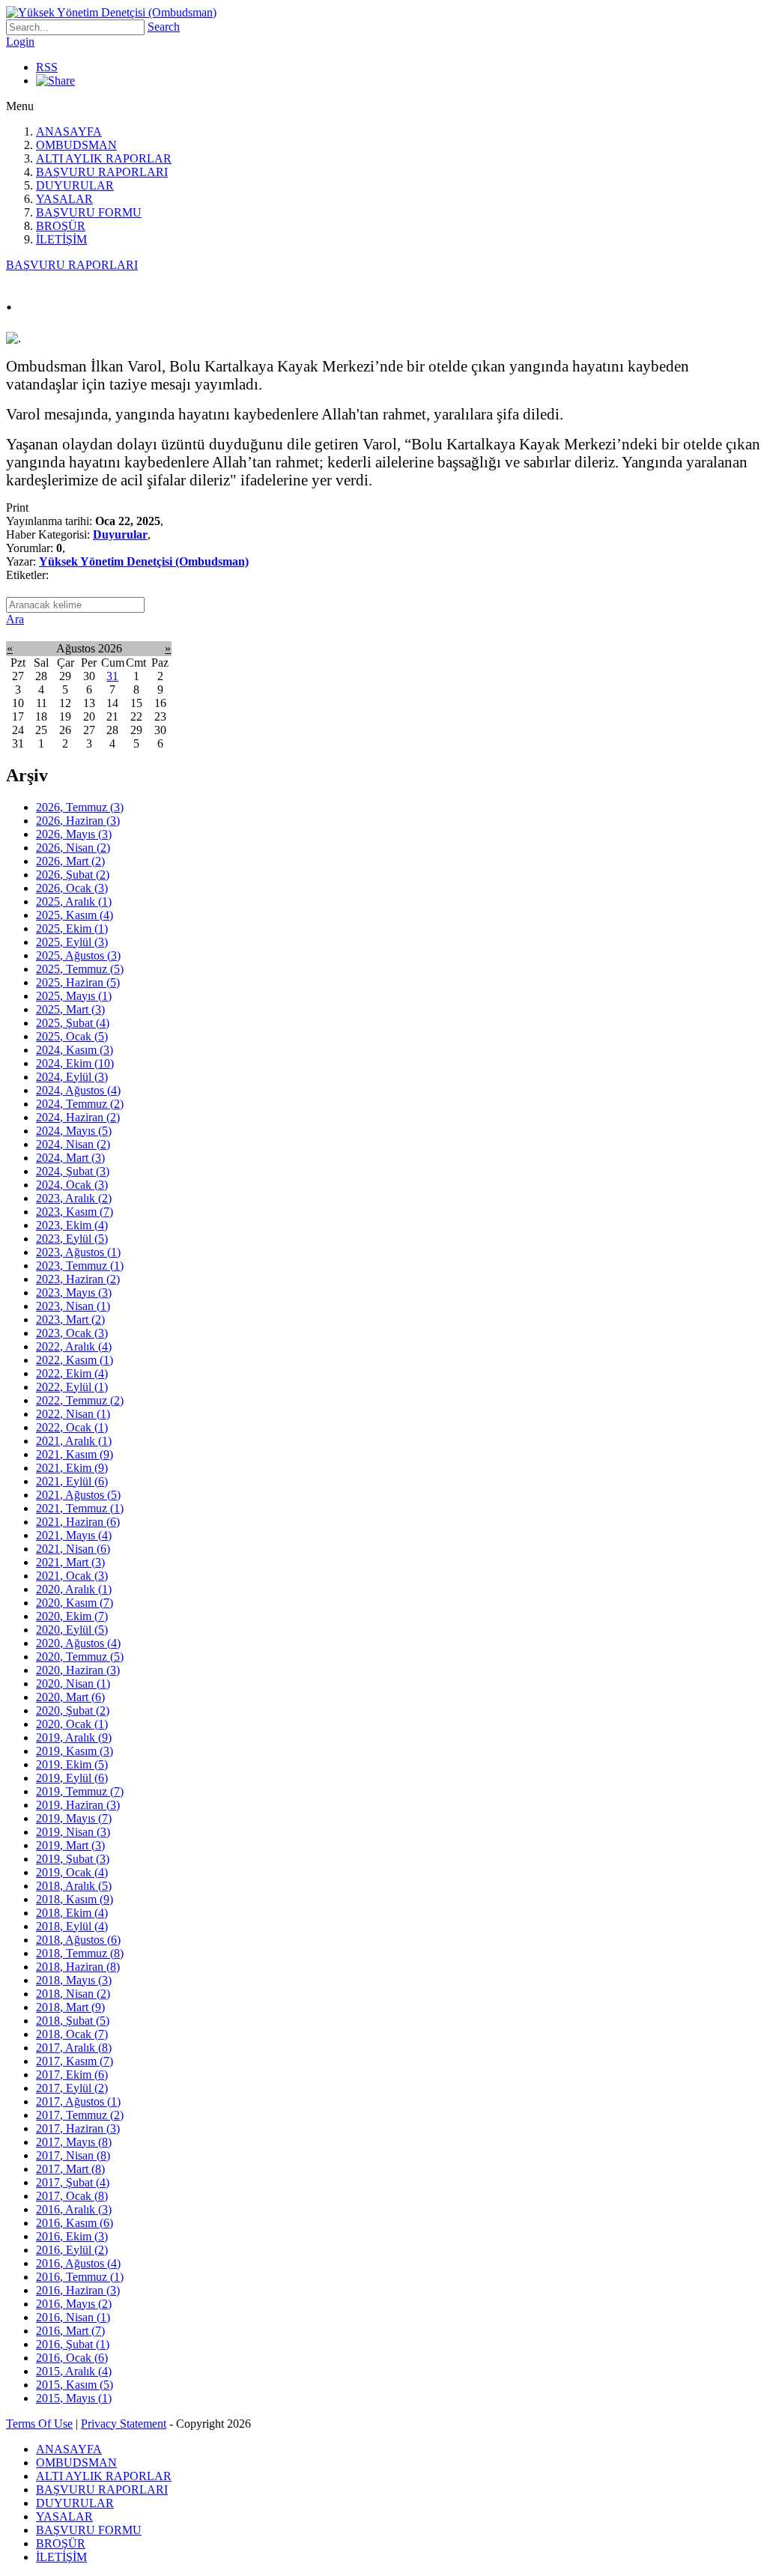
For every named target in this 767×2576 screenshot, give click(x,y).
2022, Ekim (72, 1373)
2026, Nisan (73, 848)
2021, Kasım (75, 1454)
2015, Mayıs (74, 2398)
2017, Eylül (72, 2088)
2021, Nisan (73, 1549)
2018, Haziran (78, 1967)
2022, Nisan (73, 1414)
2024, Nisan (73, 1144)
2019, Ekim (72, 1764)
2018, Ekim (72, 1913)
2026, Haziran (78, 821)
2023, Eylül (72, 1239)
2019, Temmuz (80, 1791)
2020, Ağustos (78, 1643)
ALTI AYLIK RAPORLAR (104, 158)
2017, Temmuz (80, 2115)
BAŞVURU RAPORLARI (102, 172)
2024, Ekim (75, 1063)
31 (112, 676)
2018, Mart (70, 2007)
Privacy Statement (124, 2424)
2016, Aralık (74, 2209)
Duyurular (120, 534)
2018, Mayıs (74, 1980)
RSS (47, 67)
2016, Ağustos (78, 2263)
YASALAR (64, 199)
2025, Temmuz (80, 969)
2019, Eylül (72, 1778)
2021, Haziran (78, 1522)
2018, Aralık (74, 1886)
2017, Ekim (72, 2075)
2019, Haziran (78, 1805)
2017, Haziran (78, 2128)
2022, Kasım (75, 1360)
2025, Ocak (72, 1036)
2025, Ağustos (78, 955)
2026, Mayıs (74, 834)
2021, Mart (70, 1562)
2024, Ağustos (78, 1090)
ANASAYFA (69, 131)
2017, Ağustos (78, 2101)
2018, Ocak (72, 2034)
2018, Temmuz (80, 1953)
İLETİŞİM (61, 239)
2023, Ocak (72, 1333)
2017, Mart (70, 2169)
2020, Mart (70, 1697)
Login (20, 42)
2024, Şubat (73, 1171)
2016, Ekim (72, 2236)
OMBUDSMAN (76, 145)
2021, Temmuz (80, 1508)
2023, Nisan (73, 1306)
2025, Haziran (78, 982)
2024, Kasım (75, 1050)
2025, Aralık (74, 901)
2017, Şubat (73, 2182)
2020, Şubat (73, 1710)
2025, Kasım (75, 915)
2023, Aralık (74, 1198)
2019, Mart (70, 1845)
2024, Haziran (78, 1117)
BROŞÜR (61, 226)
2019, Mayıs (74, 1818)
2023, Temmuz (80, 1266)
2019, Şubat (73, 1859)
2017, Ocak (72, 2196)
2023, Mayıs (74, 1292)
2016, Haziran (78, 2290)
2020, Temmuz (80, 1657)
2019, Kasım (75, 1751)
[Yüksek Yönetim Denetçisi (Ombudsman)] (111, 12)
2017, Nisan (73, 2155)
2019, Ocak (72, 1872)
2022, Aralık (74, 1346)
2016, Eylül (72, 2250)
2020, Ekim (72, 1616)
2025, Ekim (72, 928)
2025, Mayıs (74, 996)
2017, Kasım (75, 2061)
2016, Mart (70, 2331)
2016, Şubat (73, 2344)
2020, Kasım (75, 1603)
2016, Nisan (73, 2317)
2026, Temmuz (80, 807)
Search (164, 27)
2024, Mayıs (74, 1131)
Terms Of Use (39, 2424)
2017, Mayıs (74, 2142)
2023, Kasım (75, 1212)
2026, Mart (70, 861)
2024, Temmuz (80, 1104)
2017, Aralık (74, 2048)
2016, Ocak (72, 2358)
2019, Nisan (73, 1832)
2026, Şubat (73, 875)
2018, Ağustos (78, 1940)
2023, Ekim (72, 1225)
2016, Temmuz (80, 2277)
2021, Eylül (72, 1481)
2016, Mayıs (74, 2304)
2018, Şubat (73, 2021)
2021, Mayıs (74, 1535)
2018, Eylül (72, 1926)
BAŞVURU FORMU (89, 212)
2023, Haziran (78, 1279)
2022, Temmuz (80, 1400)
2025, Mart (70, 1009)
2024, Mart (70, 1158)
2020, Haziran (78, 1670)
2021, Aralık (74, 1441)
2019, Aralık (74, 1737)
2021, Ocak (72, 1576)
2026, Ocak (72, 888)
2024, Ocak (72, 1185)
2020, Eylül (72, 1630)
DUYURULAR (75, 185)
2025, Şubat (73, 1023)
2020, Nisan (73, 1684)
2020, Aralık (74, 1589)
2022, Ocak (72, 1427)
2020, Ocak (72, 1724)
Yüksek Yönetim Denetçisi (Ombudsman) (144, 561)
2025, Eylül (72, 942)
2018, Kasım (75, 1899)
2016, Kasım (75, 2223)
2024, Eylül (72, 1077)
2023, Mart (70, 1319)
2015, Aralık (74, 2371)
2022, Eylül (72, 1387)
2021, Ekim (72, 1468)
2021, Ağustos (78, 1495)
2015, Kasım (75, 2385)
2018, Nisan (73, 1994)
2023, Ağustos (78, 1252)
